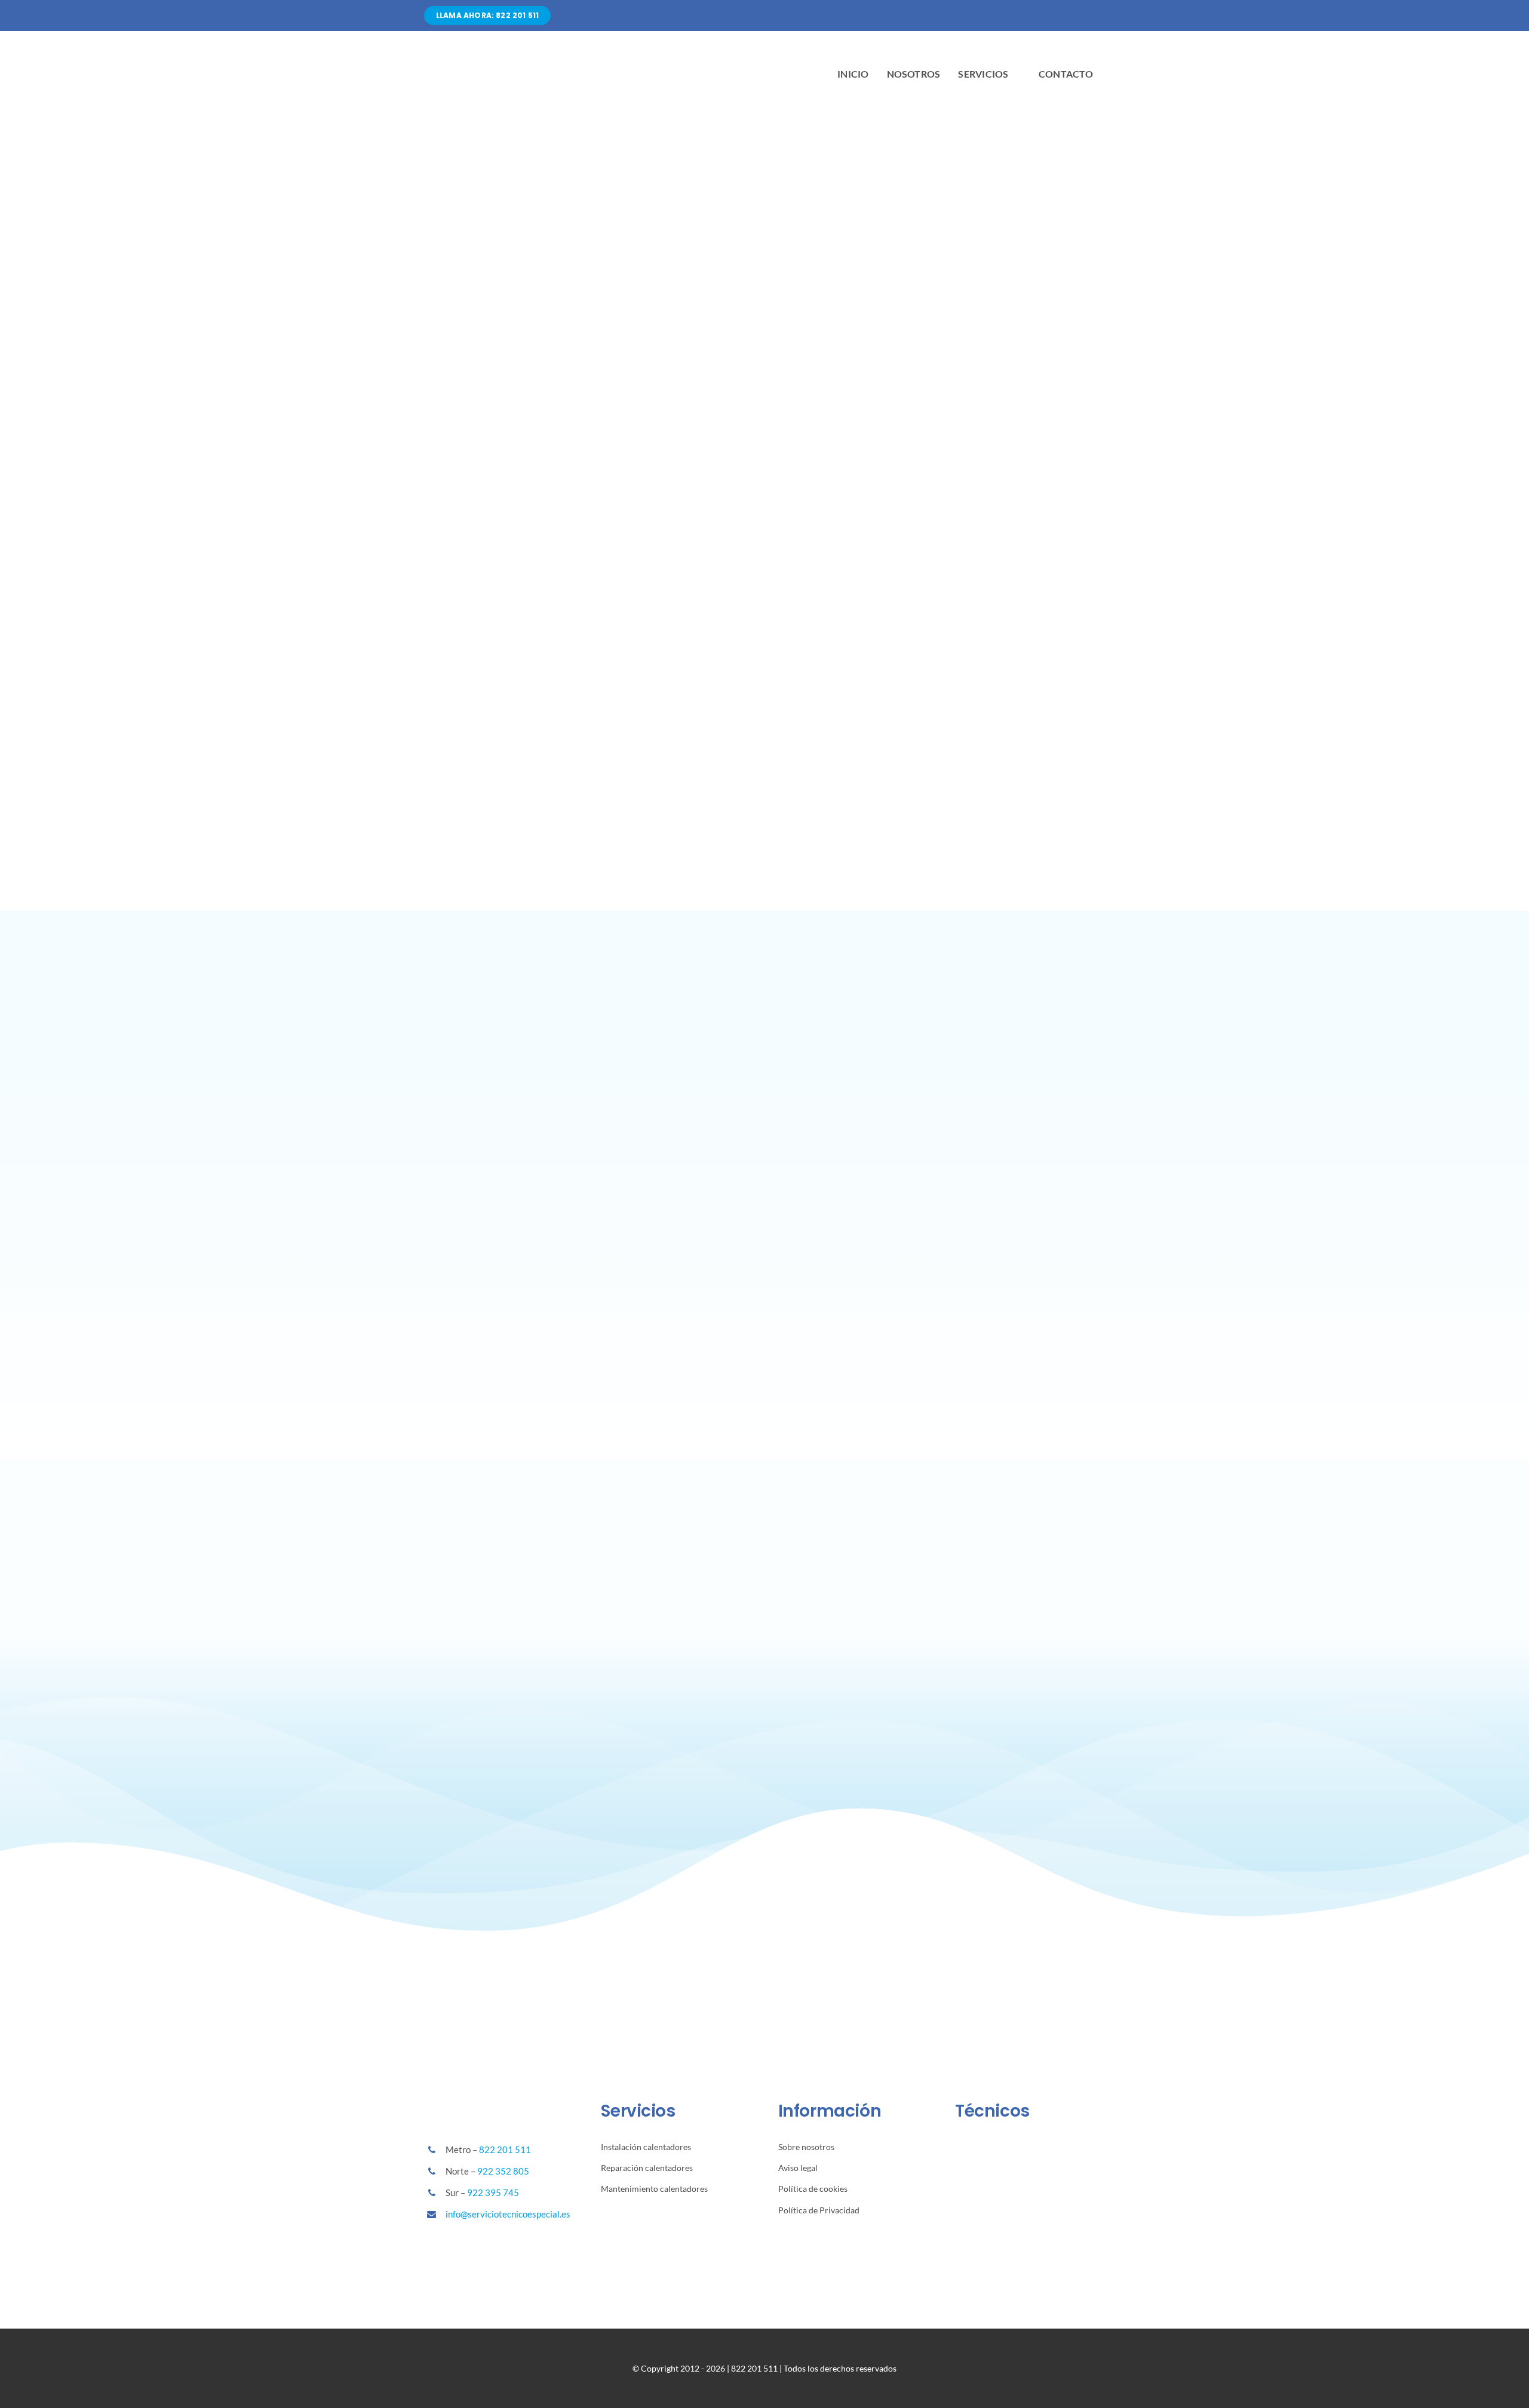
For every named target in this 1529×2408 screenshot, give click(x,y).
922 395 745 (493, 2192)
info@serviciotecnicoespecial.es (508, 2214)
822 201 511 (505, 2149)
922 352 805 (503, 2171)
